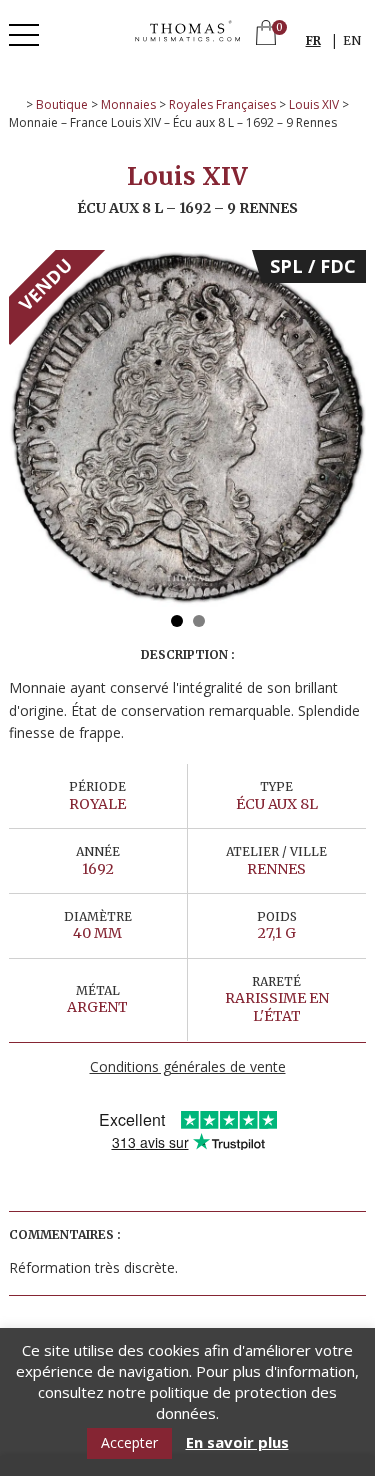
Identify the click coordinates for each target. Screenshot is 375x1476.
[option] (187, 428)
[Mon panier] (266, 34)
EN (352, 40)
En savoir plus (237, 1442)
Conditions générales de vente (188, 1066)
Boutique (62, 104)
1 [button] (177, 621)
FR (313, 40)
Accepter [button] (129, 1442)
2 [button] (199, 621)
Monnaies (128, 104)
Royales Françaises (222, 104)
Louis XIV (314, 104)
